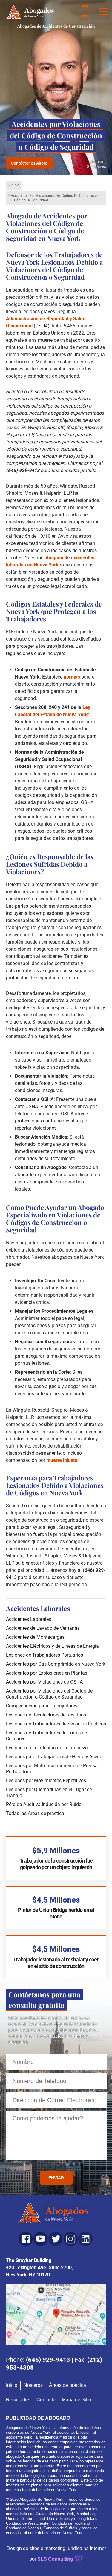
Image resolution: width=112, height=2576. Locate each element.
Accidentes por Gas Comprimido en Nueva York (56, 1664)
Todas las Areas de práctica (35, 1813)
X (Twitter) (56, 2239)
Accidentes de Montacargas (35, 1637)
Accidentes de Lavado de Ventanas (43, 1628)
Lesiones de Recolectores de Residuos (46, 1715)
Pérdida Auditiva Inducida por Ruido (44, 1804)
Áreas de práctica (67, 2385)
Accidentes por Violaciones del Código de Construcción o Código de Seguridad (49, 1694)
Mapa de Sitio (76, 2400)
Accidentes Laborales (29, 1619)
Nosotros (33, 2385)
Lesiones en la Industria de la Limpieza (47, 1748)
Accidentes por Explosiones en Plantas (47, 1673)
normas (72, 677)
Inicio (15, 185)
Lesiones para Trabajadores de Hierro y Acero (54, 1757)
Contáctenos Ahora (29, 163)
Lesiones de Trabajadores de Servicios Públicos (56, 1724)
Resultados (18, 2400)
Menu (103, 11)
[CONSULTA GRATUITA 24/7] (85, 11)
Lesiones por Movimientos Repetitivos (46, 1781)
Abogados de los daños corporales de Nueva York (30, 12)
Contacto (46, 2400)
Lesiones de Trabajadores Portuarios (45, 1655)
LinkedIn (85, 2239)
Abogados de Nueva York (56, 2214)
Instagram (70, 2239)
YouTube (41, 2239)
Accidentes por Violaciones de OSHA (44, 1682)
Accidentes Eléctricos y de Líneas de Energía (52, 1646)
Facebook (26, 2239)
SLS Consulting (55, 2559)
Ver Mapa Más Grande (56, 2315)
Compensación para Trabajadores (42, 1706)
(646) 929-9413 (48, 2360)
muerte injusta (62, 1460)
